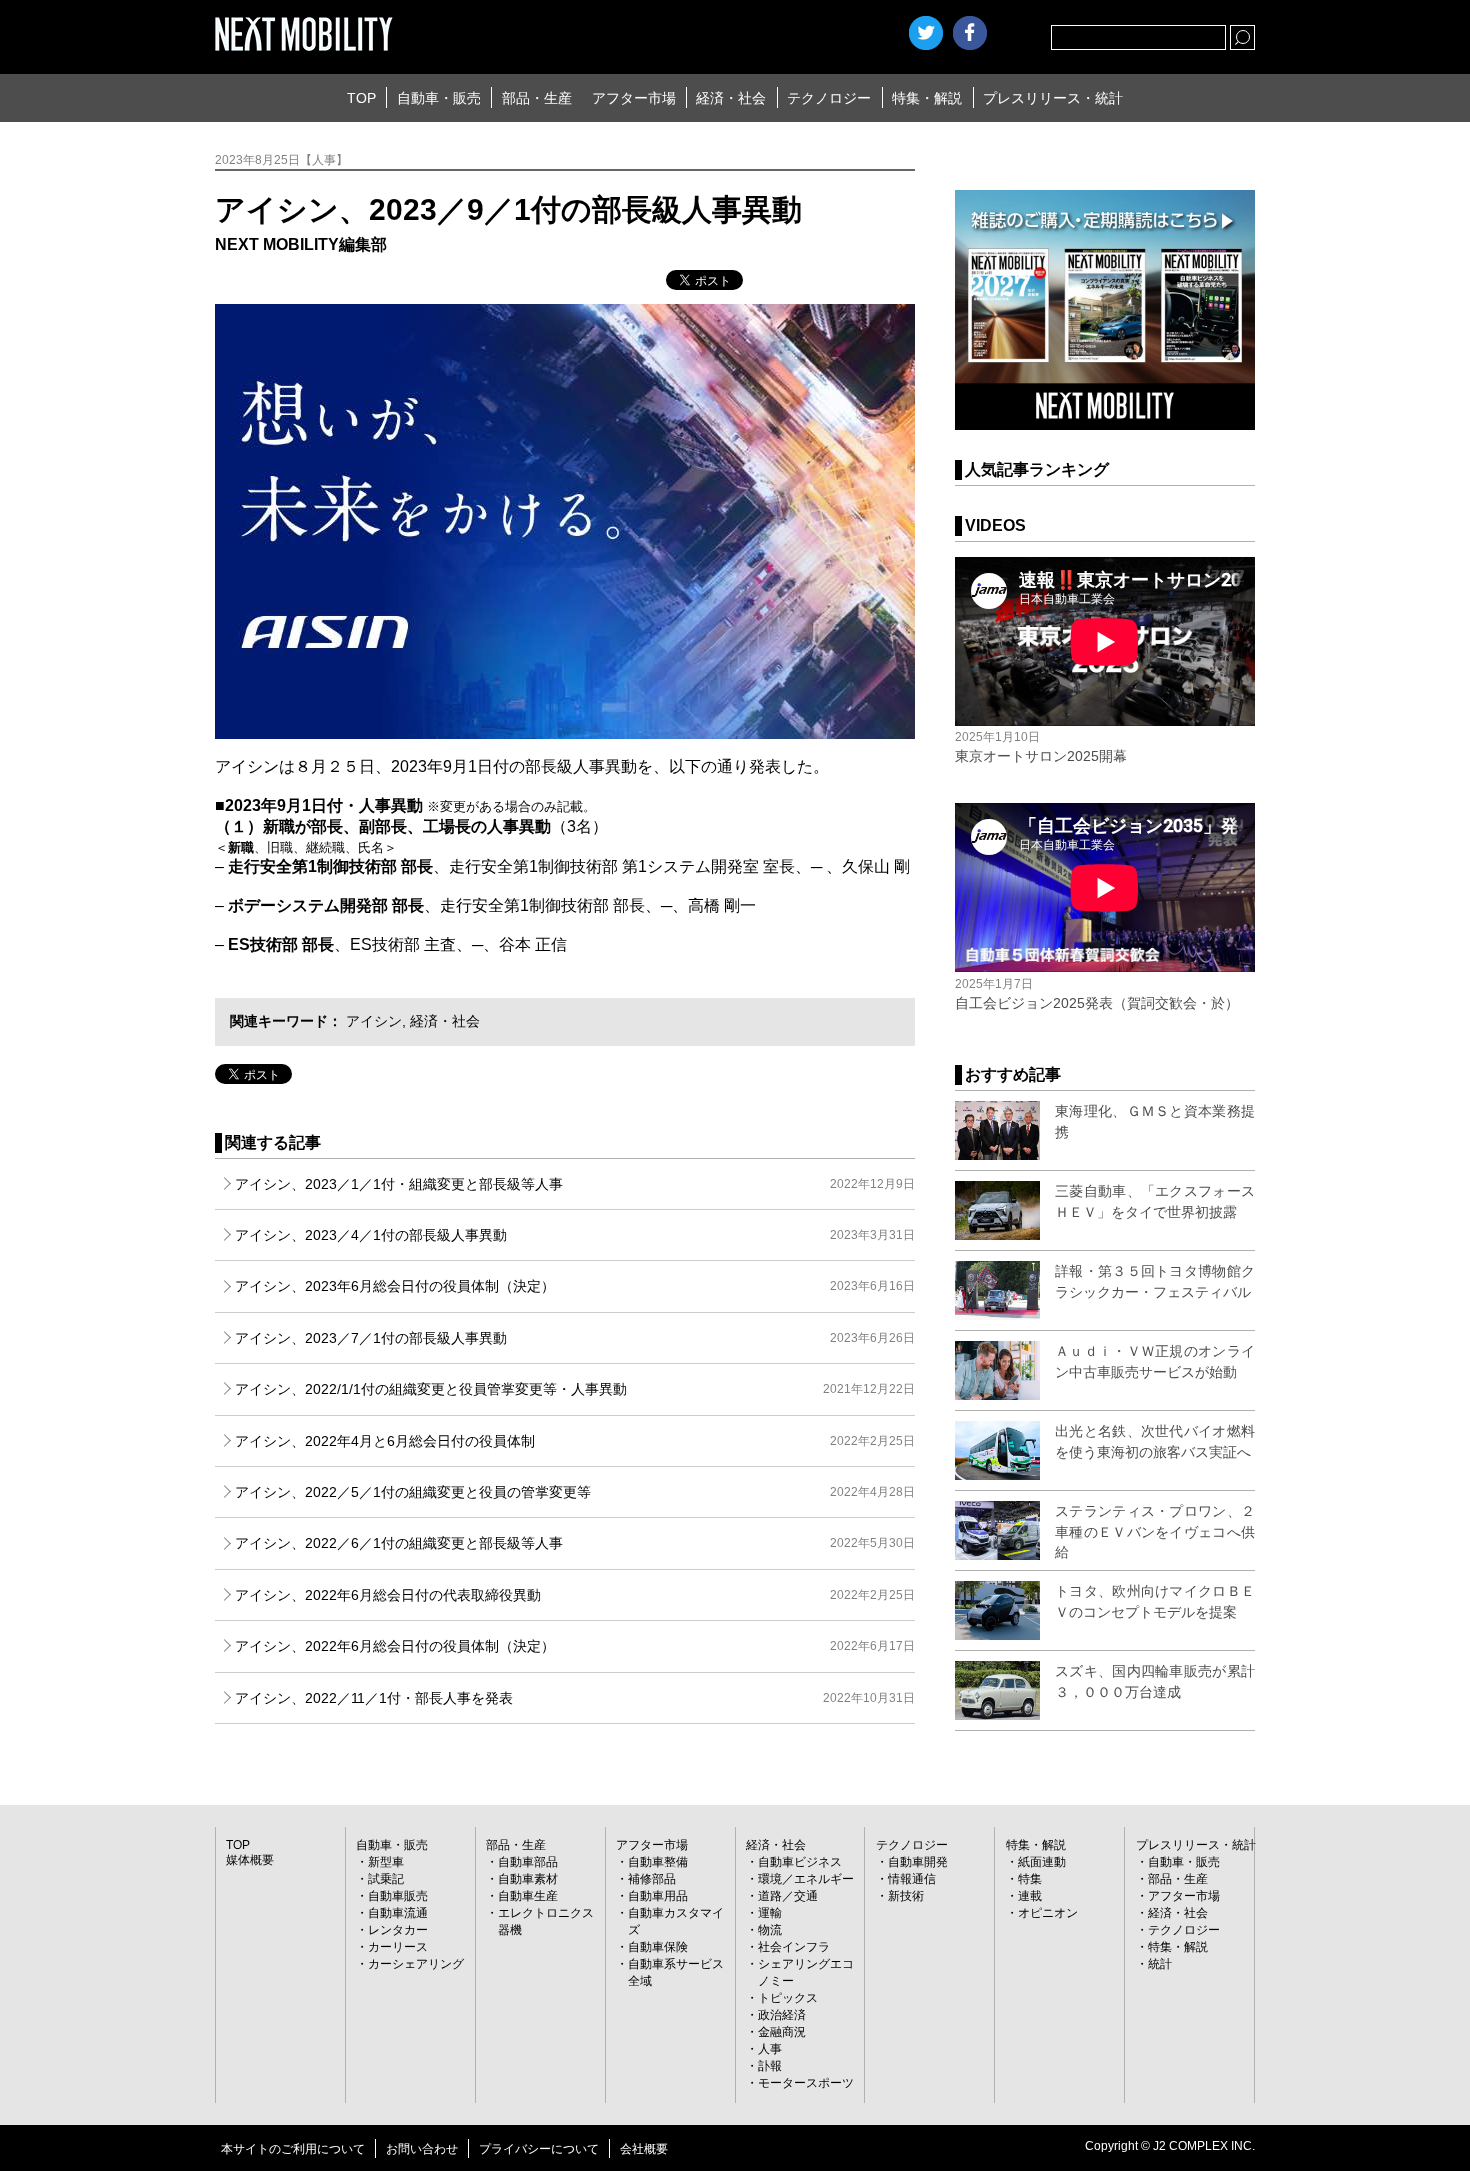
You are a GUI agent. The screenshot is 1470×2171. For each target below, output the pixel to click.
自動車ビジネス (800, 1862)
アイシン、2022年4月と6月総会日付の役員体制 (575, 1441)
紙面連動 (1042, 1862)
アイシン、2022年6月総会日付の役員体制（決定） (575, 1646)
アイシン (374, 1021)
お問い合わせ (422, 2149)
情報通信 (912, 1879)
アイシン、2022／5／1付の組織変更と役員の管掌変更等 (575, 1492)
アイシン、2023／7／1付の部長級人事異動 (575, 1338)
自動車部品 (528, 1862)
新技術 (906, 1896)
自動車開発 (918, 1862)
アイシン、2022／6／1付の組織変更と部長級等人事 (575, 1543)
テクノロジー (829, 98)
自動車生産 (528, 1896)
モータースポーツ (806, 2083)
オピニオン (1048, 1913)
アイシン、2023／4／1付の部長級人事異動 (575, 1235)
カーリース (398, 1947)
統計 (1160, 1964)
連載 (1030, 1896)
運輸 (770, 1913)
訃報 (770, 2066)
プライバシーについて (539, 2149)
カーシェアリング (416, 1964)
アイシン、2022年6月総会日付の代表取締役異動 (575, 1595)
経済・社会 (731, 98)
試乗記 (386, 1879)
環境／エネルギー (806, 1879)
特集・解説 (927, 98)
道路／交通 (788, 1896)
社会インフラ (794, 1947)
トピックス (788, 1998)
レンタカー (398, 1930)
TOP (361, 98)
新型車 (386, 1862)
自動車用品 (658, 1896)
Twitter (926, 33)
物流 (770, 1930)
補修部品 (652, 1879)
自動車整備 (658, 1862)
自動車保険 (658, 1947)
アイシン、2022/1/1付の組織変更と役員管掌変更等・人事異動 (575, 1389)
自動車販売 (398, 1896)
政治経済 (782, 2015)
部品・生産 (537, 98)
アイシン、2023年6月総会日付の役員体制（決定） (575, 1286)
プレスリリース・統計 (1053, 98)
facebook (970, 33)
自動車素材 (528, 1879)
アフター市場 (634, 98)
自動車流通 (398, 1913)
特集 (1030, 1879)
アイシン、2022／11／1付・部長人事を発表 (575, 1698)
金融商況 (782, 2032)
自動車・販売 (439, 98)
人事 (770, 2049)
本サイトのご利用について (293, 2149)
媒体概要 (250, 1860)
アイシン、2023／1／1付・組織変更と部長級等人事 (575, 1184)
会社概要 (644, 2149)
